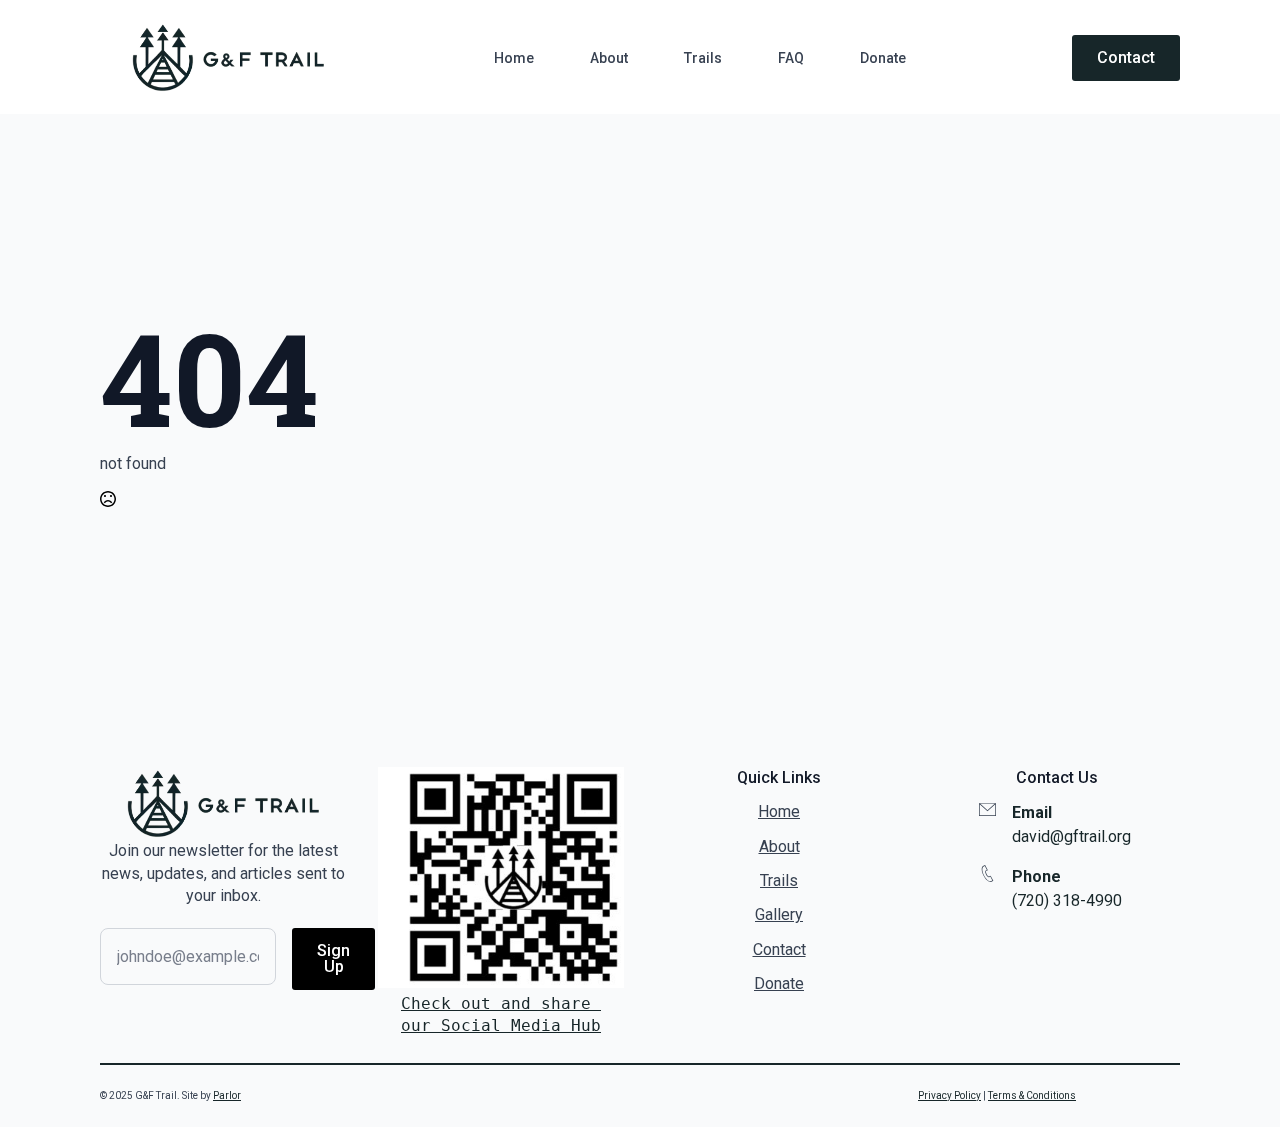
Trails (703, 58)
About (609, 58)
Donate (883, 58)
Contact (779, 949)
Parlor (227, 1095)
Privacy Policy (949, 1095)
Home (514, 58)
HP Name (121, 783)
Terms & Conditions (1032, 1095)
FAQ (791, 58)
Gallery (779, 914)
